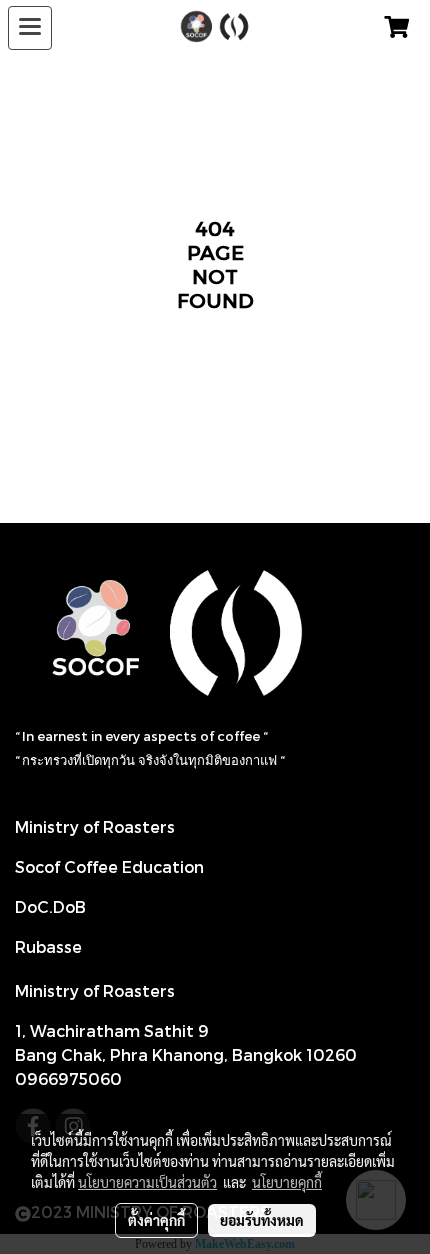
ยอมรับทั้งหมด (262, 1220)
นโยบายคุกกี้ (287, 1182)
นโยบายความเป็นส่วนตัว (147, 1182)
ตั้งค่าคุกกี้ (156, 1220)
